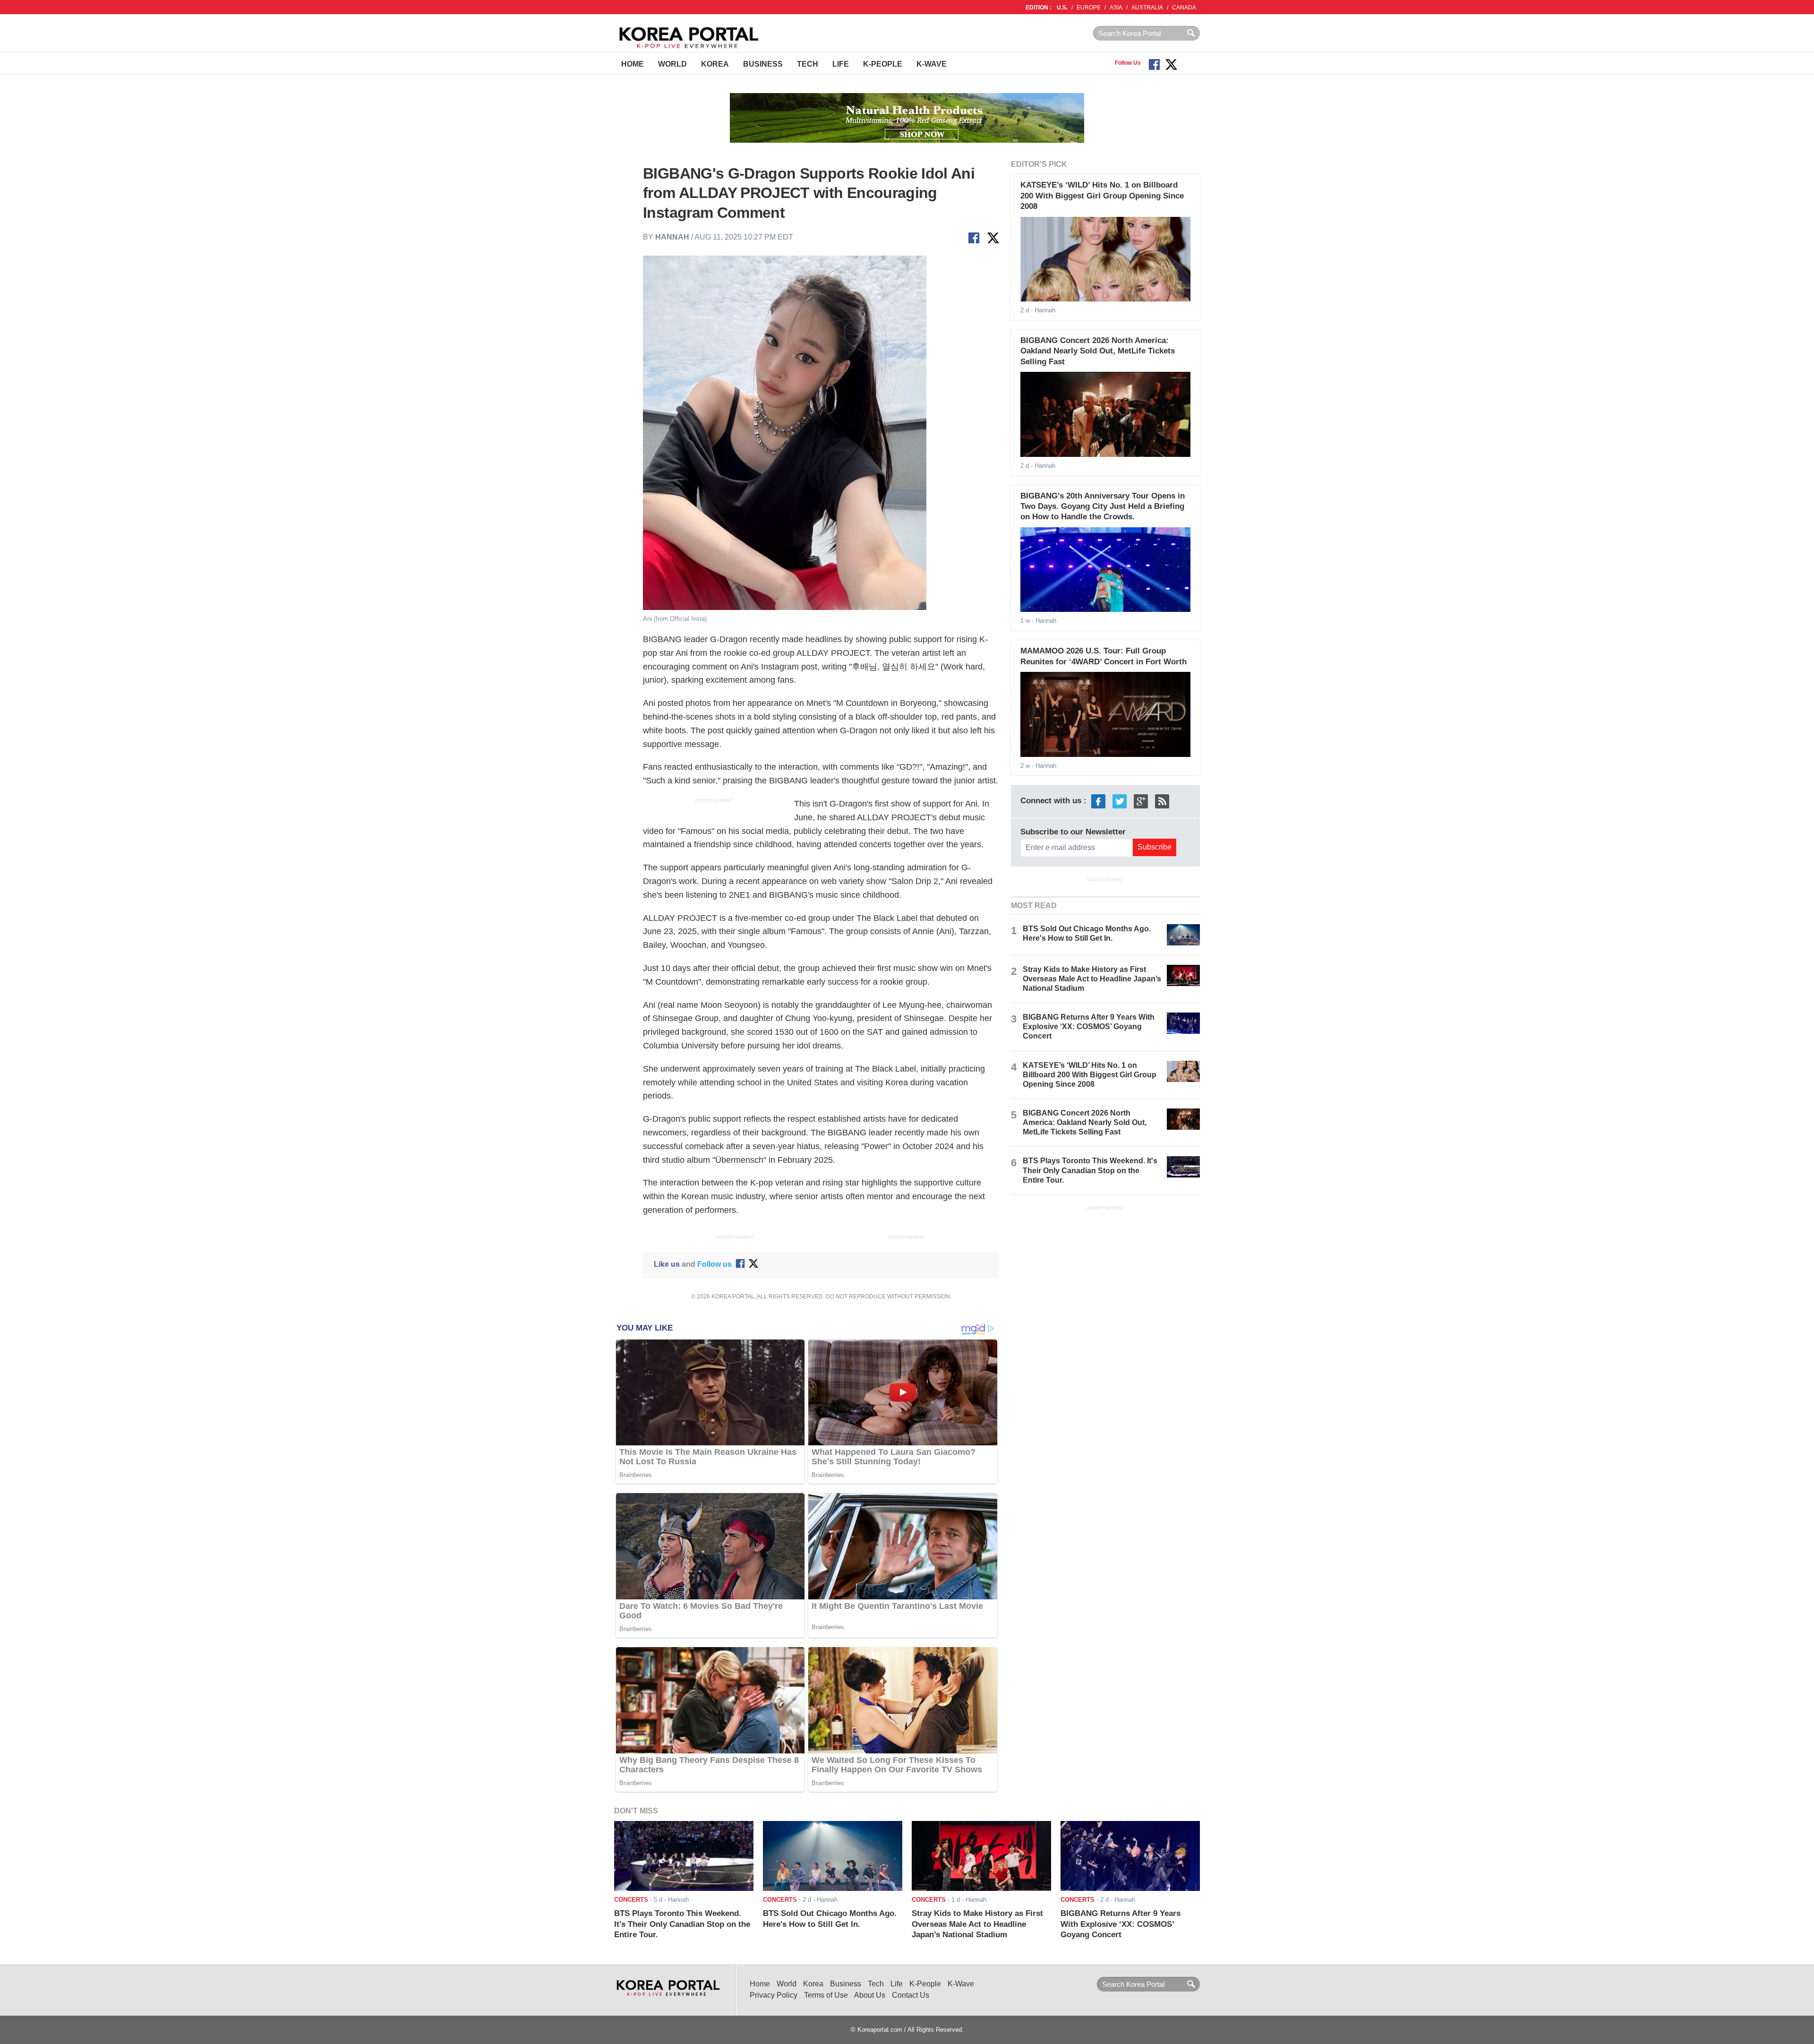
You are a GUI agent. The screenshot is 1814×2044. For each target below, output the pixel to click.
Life (841, 64)
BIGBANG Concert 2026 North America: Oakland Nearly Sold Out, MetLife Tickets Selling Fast (1098, 351)
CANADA (1184, 8)
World (672, 64)
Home (633, 64)
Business (763, 64)
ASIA (1116, 8)
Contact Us (911, 1995)
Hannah (672, 237)
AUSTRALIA (1147, 8)
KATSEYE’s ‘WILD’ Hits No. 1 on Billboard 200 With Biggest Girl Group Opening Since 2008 (1102, 196)
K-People (883, 64)
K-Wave (932, 64)
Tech (808, 64)
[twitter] (1120, 801)
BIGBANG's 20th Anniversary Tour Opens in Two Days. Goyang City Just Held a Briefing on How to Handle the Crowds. (1103, 507)
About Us (870, 1995)
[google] (1141, 801)
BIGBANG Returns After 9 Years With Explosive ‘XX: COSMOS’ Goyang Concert (1089, 1026)
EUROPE (1089, 8)
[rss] (1162, 801)
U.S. (1062, 8)
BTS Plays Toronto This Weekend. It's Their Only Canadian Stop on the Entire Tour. (1090, 1170)
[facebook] (1098, 801)
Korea (715, 64)
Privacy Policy (774, 1995)
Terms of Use (826, 1995)
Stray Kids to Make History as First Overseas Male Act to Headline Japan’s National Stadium (1092, 979)
